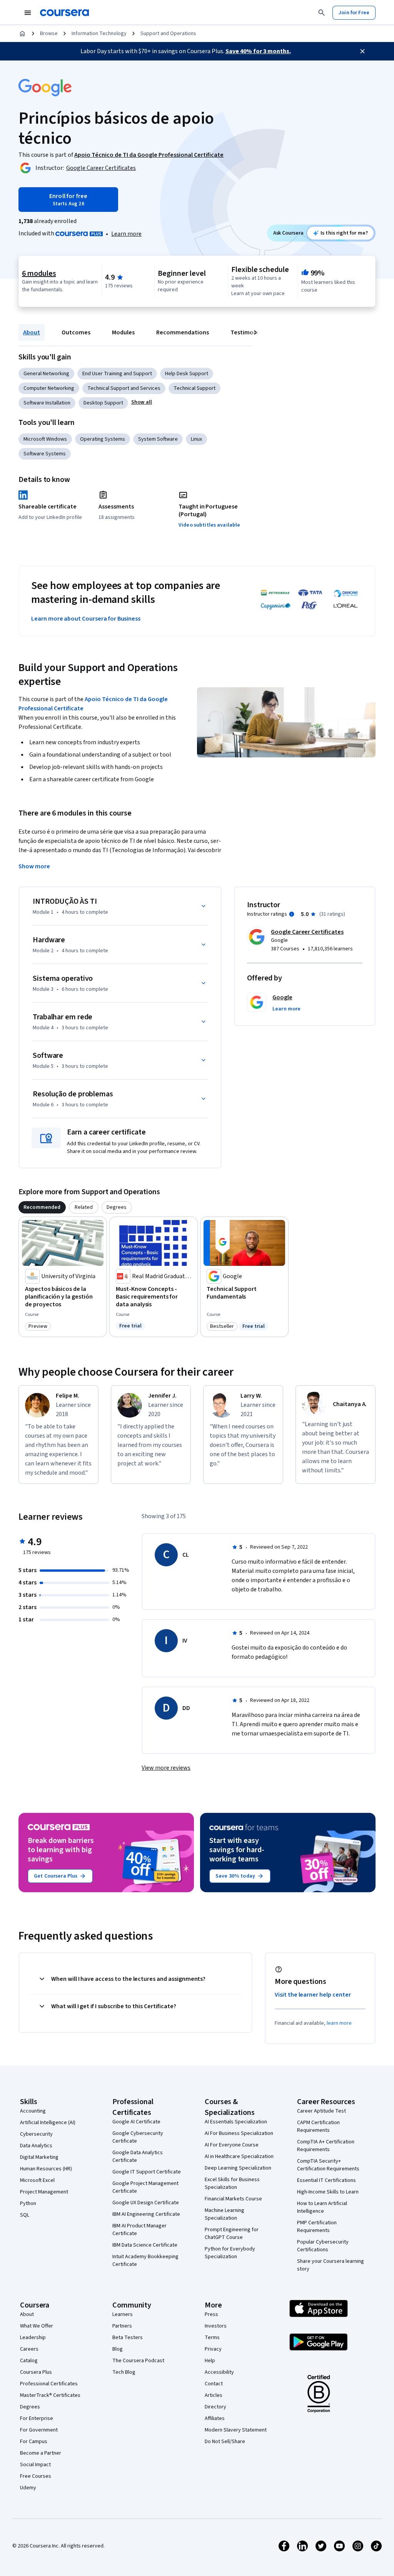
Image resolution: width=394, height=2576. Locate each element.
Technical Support (194, 388)
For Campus (34, 2442)
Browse (49, 34)
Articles (214, 2395)
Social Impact (35, 2465)
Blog (118, 2349)
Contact (214, 2384)
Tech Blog (124, 2372)
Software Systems (45, 454)
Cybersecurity (36, 2134)
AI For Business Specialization (239, 2133)
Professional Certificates (49, 2384)
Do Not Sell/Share (225, 2442)
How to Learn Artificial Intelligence (322, 2207)
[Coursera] (64, 13)
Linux (196, 439)
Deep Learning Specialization (238, 2168)
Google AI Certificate (136, 2122)
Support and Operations (168, 34)
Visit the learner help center (313, 1995)
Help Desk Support (187, 374)
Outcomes (76, 332)
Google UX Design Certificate (146, 2203)
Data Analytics (36, 2146)
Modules (123, 332)
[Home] (22, 34)
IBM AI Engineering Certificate (146, 2214)
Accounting (33, 2111)
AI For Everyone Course (232, 2145)
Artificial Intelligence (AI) (48, 2123)
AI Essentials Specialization (236, 2122)
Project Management (44, 2192)
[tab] (42, 1207)
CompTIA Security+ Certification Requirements (328, 2165)
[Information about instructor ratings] (292, 914)
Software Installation (47, 403)
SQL (25, 2215)
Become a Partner (41, 2453)
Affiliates (215, 2418)
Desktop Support (103, 403)
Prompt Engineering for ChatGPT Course (232, 2234)
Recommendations (183, 332)
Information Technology (99, 34)
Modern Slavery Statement (236, 2430)
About (32, 332)
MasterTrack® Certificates (50, 2395)
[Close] (362, 51)
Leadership (33, 2338)
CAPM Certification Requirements (318, 2126)
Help (210, 2361)
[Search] (322, 13)
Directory (215, 2407)
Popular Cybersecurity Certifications (323, 2246)
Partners (122, 2326)
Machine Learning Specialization (225, 2214)
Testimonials (248, 332)
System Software (158, 439)
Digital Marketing (39, 2157)
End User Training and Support (117, 374)
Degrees (30, 2407)
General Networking (46, 374)
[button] (142, 402)
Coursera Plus (36, 2372)
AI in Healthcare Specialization (239, 2156)
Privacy (213, 2349)
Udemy (28, 2488)
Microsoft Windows (45, 439)
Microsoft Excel (37, 2180)
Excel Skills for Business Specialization (232, 2183)
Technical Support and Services (124, 388)
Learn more (126, 234)
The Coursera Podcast (138, 2361)
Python (28, 2203)
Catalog (29, 2361)
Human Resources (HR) (46, 2169)
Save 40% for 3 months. (258, 51)
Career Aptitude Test (321, 2111)
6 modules (39, 274)
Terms (212, 2338)
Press (211, 2314)
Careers (29, 2349)
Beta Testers (128, 2338)
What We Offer (37, 2326)
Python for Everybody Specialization (230, 2253)
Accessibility (219, 2372)
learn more (339, 2023)
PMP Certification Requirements (317, 2227)
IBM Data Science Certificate (145, 2245)
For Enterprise (37, 2418)
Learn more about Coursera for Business (86, 619)
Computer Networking (49, 388)
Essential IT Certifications (326, 2180)
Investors (216, 2326)
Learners (123, 2314)
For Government (39, 2430)
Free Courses (36, 2476)
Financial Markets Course (233, 2199)
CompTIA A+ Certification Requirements (326, 2146)
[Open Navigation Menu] (28, 13)
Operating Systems (103, 439)
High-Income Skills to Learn (328, 2192)
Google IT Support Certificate (147, 2172)
